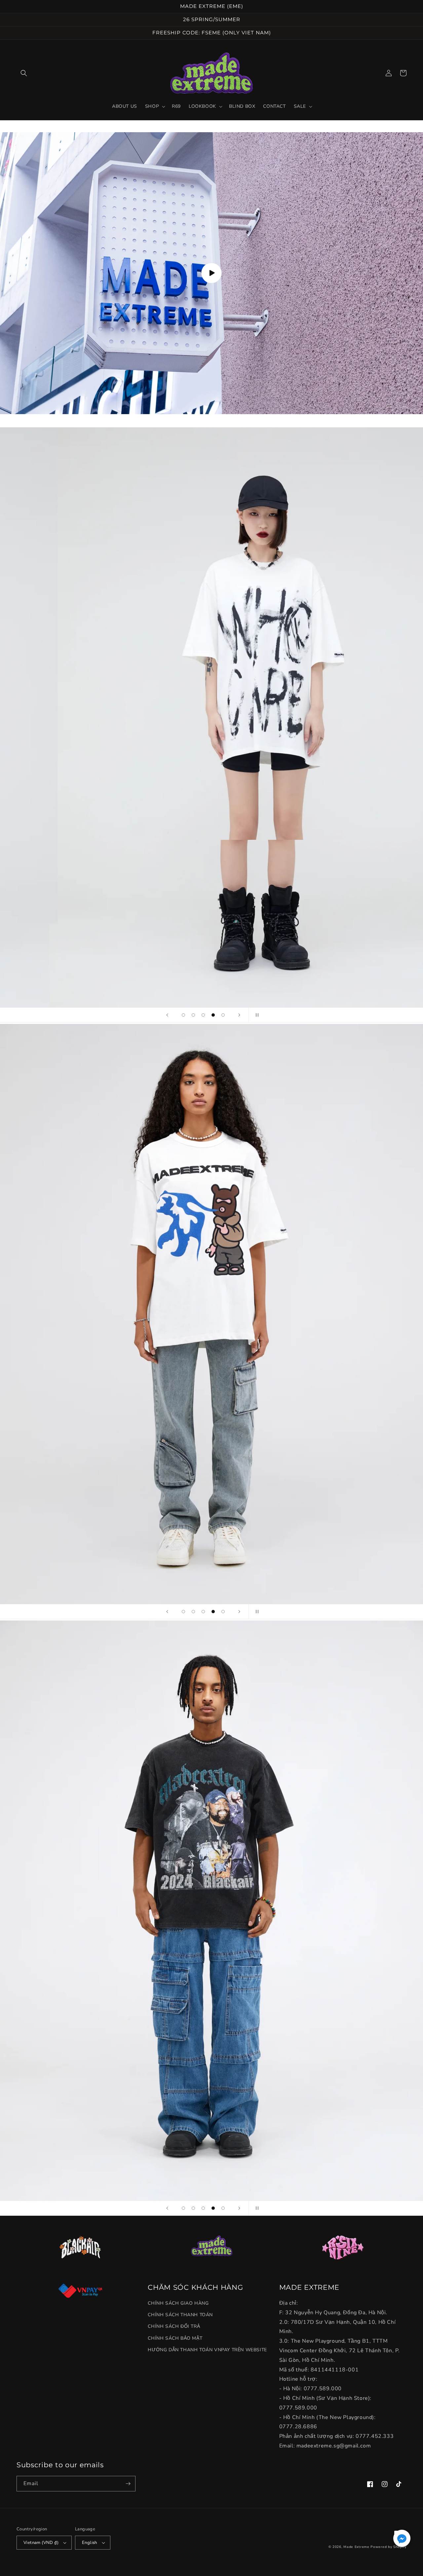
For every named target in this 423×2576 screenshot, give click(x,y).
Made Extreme (356, 2547)
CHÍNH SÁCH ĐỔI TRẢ (174, 2326)
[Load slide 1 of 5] (183, 1015)
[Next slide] (239, 1015)
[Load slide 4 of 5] (213, 1015)
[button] (24, 73)
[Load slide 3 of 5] (203, 1015)
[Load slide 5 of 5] (223, 1015)
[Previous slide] (167, 1015)
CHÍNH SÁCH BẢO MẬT (175, 2338)
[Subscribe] (128, 2484)
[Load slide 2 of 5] (193, 1015)
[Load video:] (211, 273)
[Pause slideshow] (256, 1015)
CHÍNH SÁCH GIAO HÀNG (178, 2303)
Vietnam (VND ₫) (41, 2543)
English (90, 2543)
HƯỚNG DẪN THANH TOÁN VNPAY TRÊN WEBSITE (207, 2350)
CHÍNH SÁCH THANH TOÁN (180, 2315)
